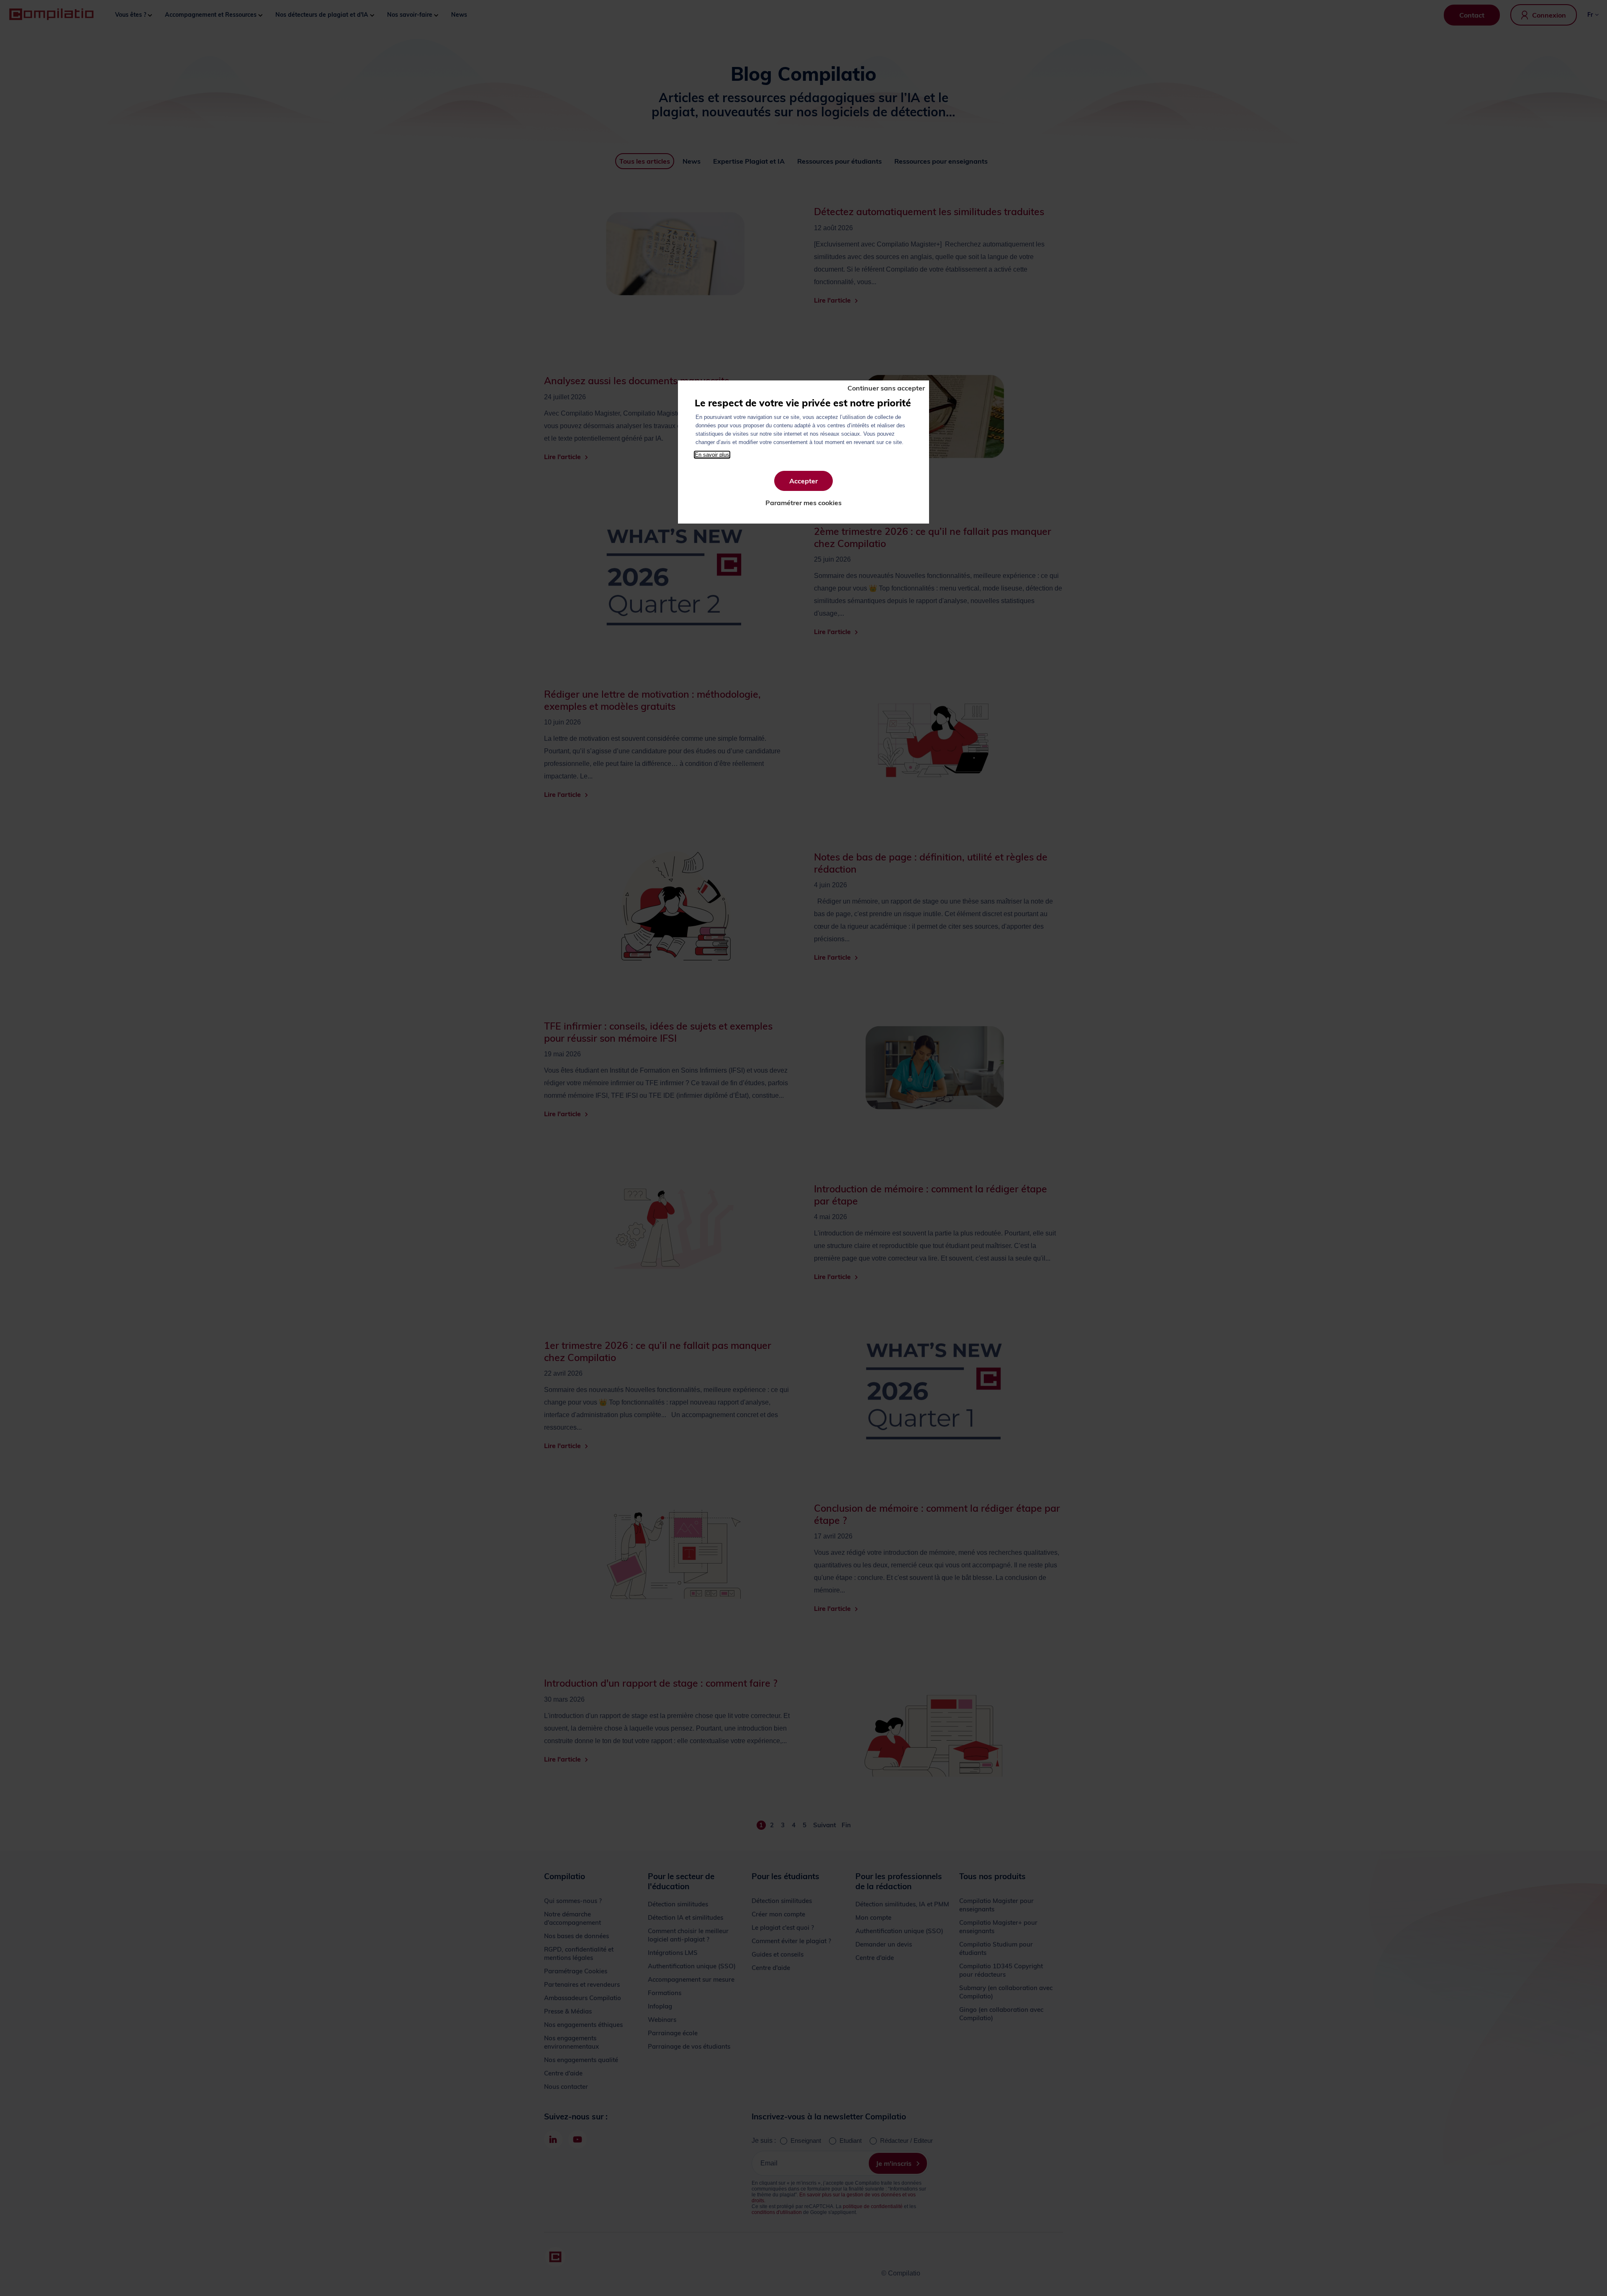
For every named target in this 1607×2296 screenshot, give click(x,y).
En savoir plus (712, 455)
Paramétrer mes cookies (803, 503)
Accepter (803, 481)
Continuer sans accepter (886, 388)
